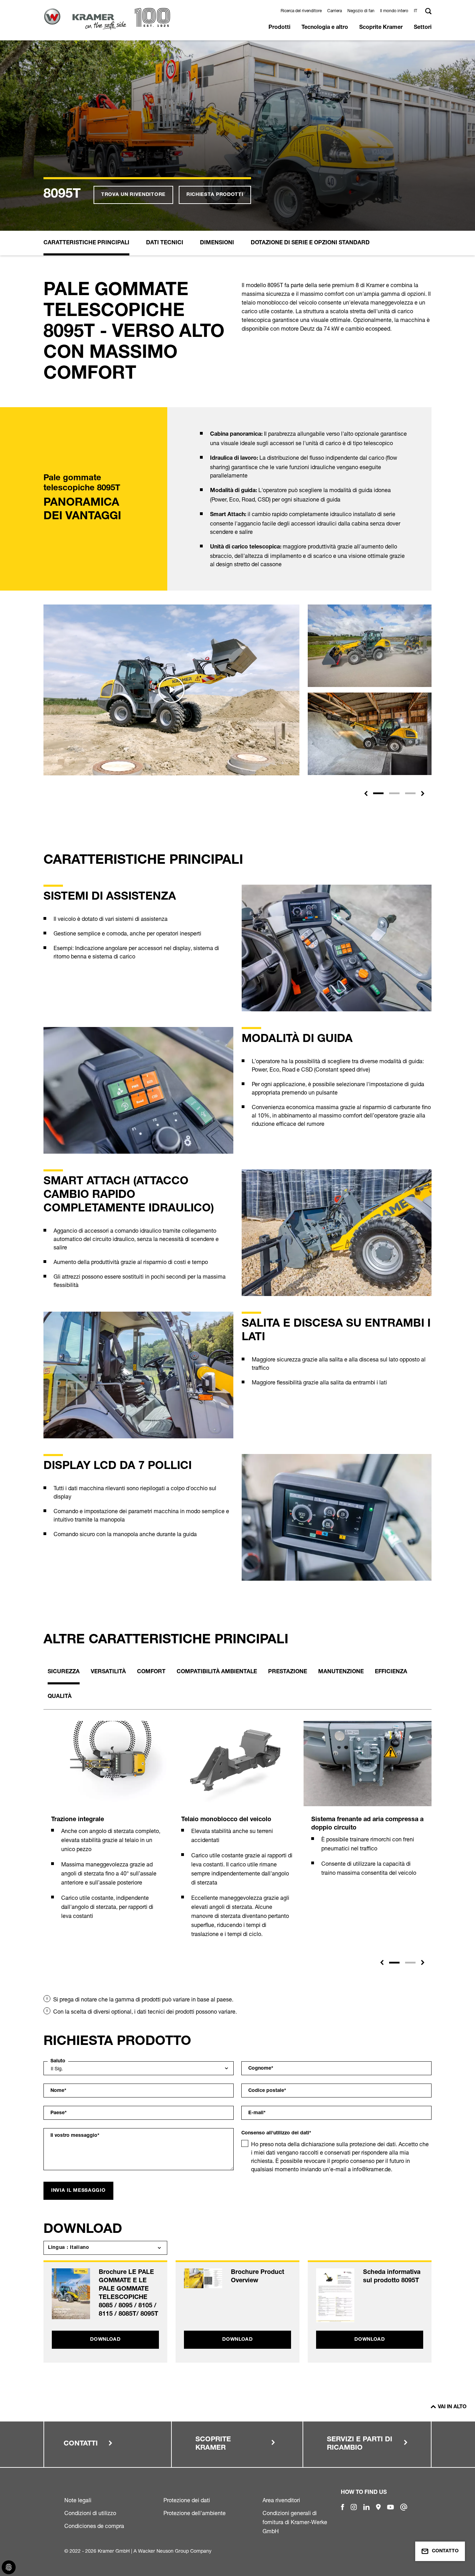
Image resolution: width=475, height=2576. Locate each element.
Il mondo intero (394, 11)
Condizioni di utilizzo (90, 2513)
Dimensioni (217, 243)
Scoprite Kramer (381, 28)
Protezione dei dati (187, 2500)
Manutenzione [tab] (341, 1672)
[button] (417, 11)
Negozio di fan (361, 11)
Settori (423, 28)
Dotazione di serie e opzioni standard (310, 243)
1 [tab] (394, 1963)
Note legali (78, 2500)
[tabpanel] (107, 1828)
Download (105, 2340)
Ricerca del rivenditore (301, 11)
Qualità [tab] (60, 1697)
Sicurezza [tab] (64, 1672)
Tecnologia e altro (325, 28)
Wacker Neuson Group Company (175, 2551)
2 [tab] (410, 1963)
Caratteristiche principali (86, 243)
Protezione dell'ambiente (195, 2513)
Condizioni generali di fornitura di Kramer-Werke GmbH (295, 2522)
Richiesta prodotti (215, 195)
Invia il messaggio (78, 2191)
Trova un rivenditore (133, 195)
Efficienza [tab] (391, 1672)
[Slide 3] (410, 793)
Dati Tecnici (165, 243)
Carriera (335, 11)
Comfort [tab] (151, 1672)
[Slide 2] (394, 793)
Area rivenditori (281, 2500)
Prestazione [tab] (288, 1672)
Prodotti (279, 28)
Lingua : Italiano (69, 2248)
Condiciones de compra (94, 2526)
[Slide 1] (378, 793)
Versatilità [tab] (108, 1672)
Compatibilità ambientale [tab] (217, 1672)
